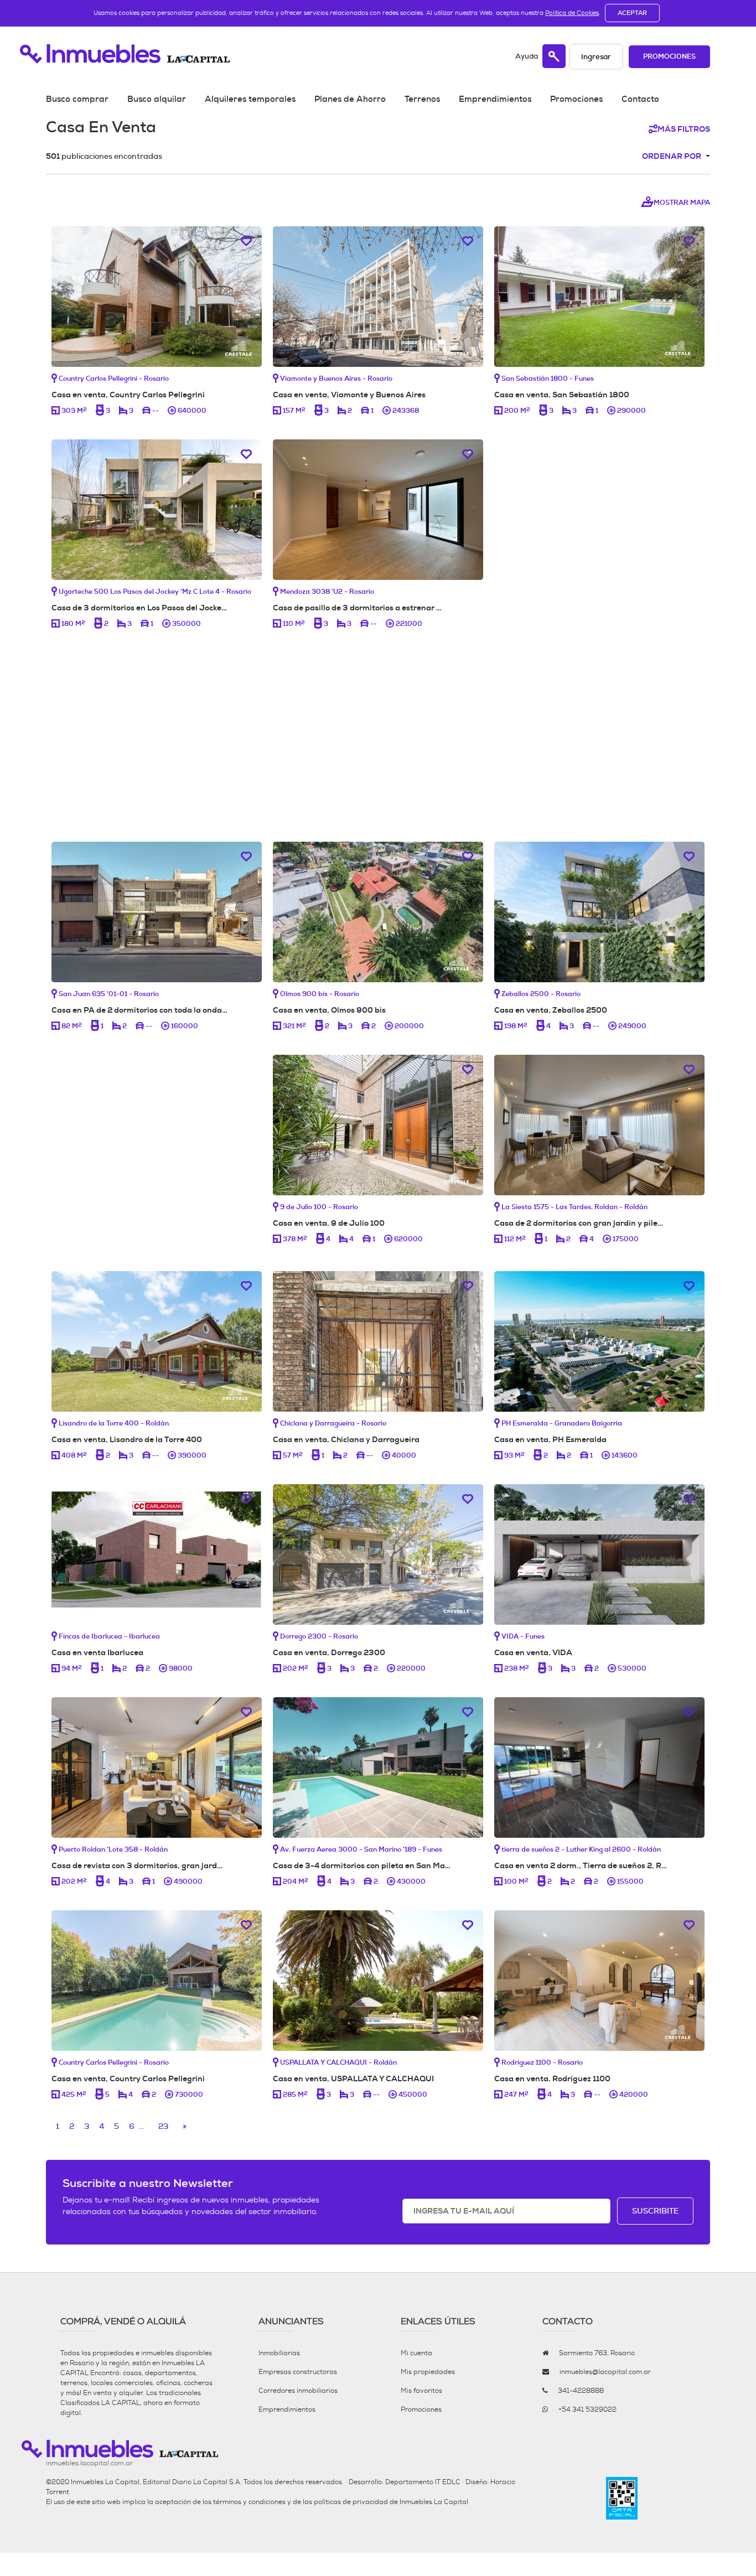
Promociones (669, 57)
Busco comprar (77, 99)
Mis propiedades (428, 2372)
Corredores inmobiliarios (298, 2391)
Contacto (640, 99)
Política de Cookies (572, 13)
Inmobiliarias (279, 2353)
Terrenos (422, 99)
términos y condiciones (249, 2502)
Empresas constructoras (298, 2372)
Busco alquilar (157, 99)
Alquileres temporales (250, 99)
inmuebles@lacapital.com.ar (605, 2372)
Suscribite (655, 2211)
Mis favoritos (421, 2391)
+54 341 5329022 (587, 2409)
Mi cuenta (416, 2353)
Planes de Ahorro (350, 99)
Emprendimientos (495, 99)
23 (163, 2126)
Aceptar (632, 13)
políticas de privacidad (351, 2502)
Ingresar (596, 57)
